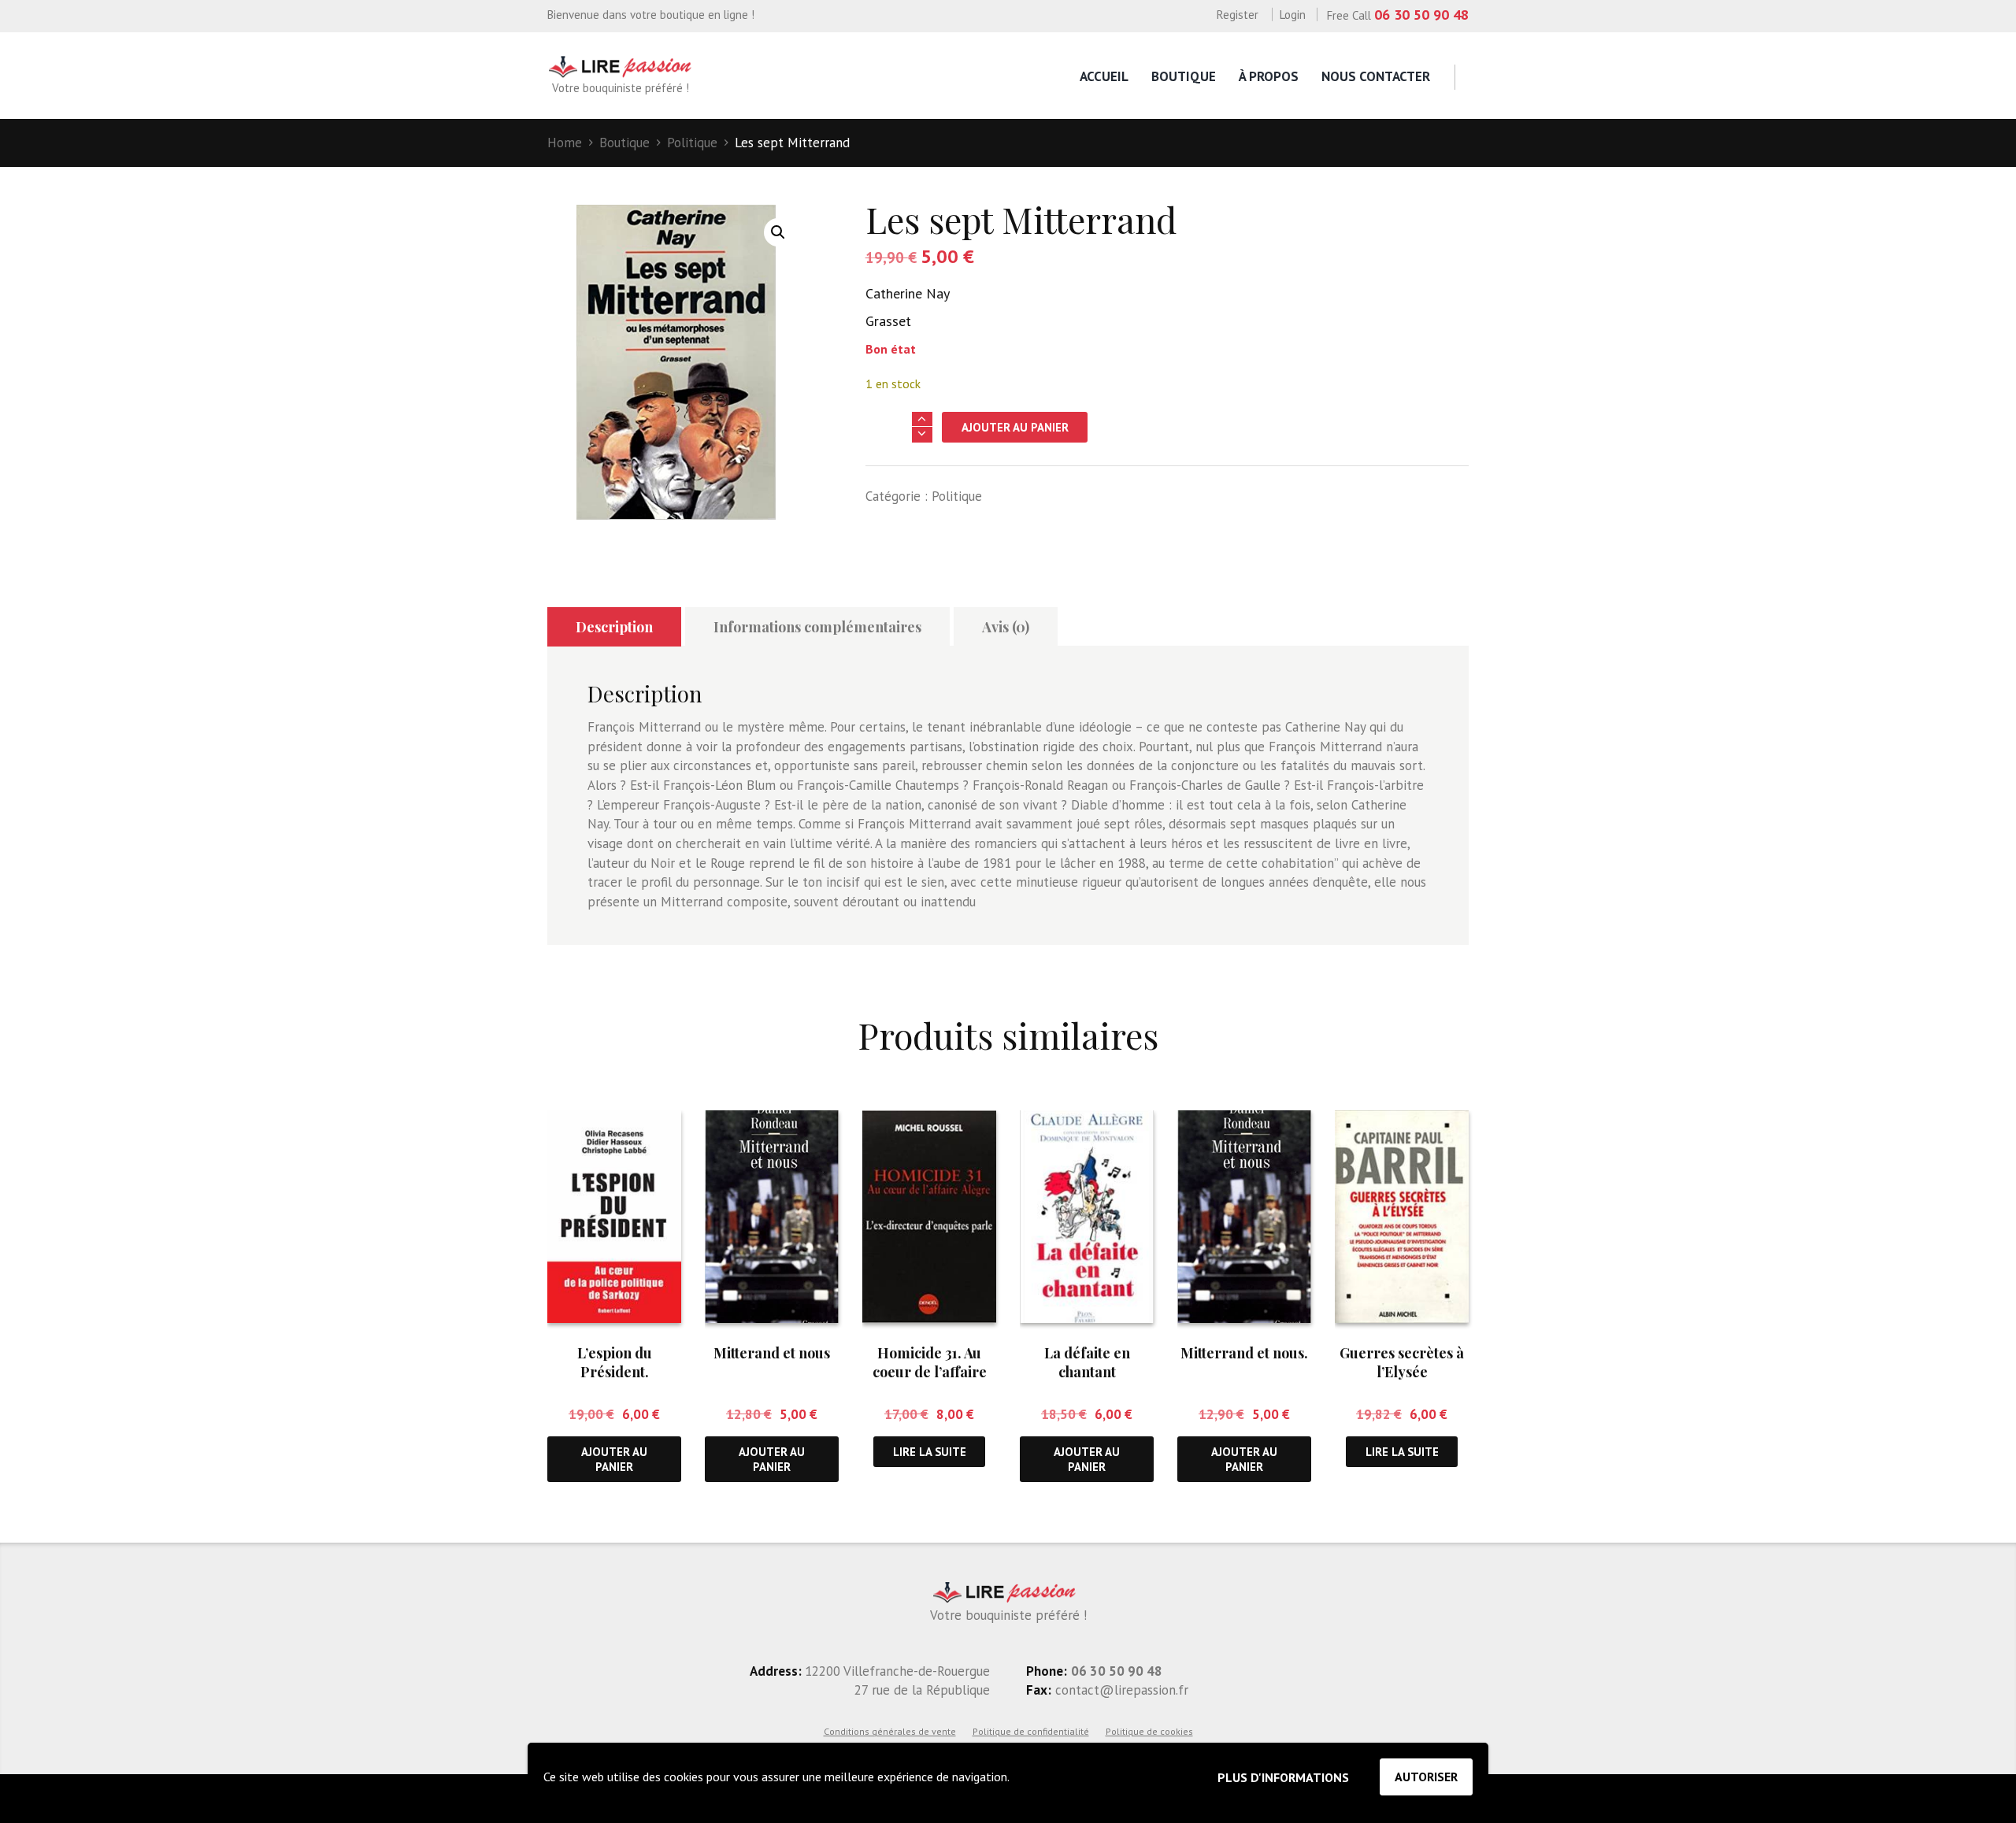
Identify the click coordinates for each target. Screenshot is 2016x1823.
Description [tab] (614, 627)
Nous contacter (1376, 76)
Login (1293, 15)
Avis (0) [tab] (1006, 627)
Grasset (888, 321)
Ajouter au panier (1015, 427)
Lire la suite (930, 1452)
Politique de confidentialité (1031, 1731)
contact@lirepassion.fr (1120, 1690)
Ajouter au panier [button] (614, 1459)
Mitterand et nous (772, 1353)
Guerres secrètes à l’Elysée (1402, 1362)
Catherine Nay (908, 293)
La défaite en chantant (1087, 1362)
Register (1238, 15)
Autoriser (1426, 1777)
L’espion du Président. (615, 1362)
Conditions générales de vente (890, 1731)
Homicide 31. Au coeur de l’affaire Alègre (930, 1371)
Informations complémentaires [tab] (817, 627)
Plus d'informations (1283, 1777)
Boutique (1184, 76)
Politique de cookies (1149, 1731)
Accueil (1104, 76)
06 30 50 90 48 (1421, 15)
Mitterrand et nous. (1244, 1353)
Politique (692, 143)
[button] (778, 232)
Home (565, 143)
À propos (1269, 76)
